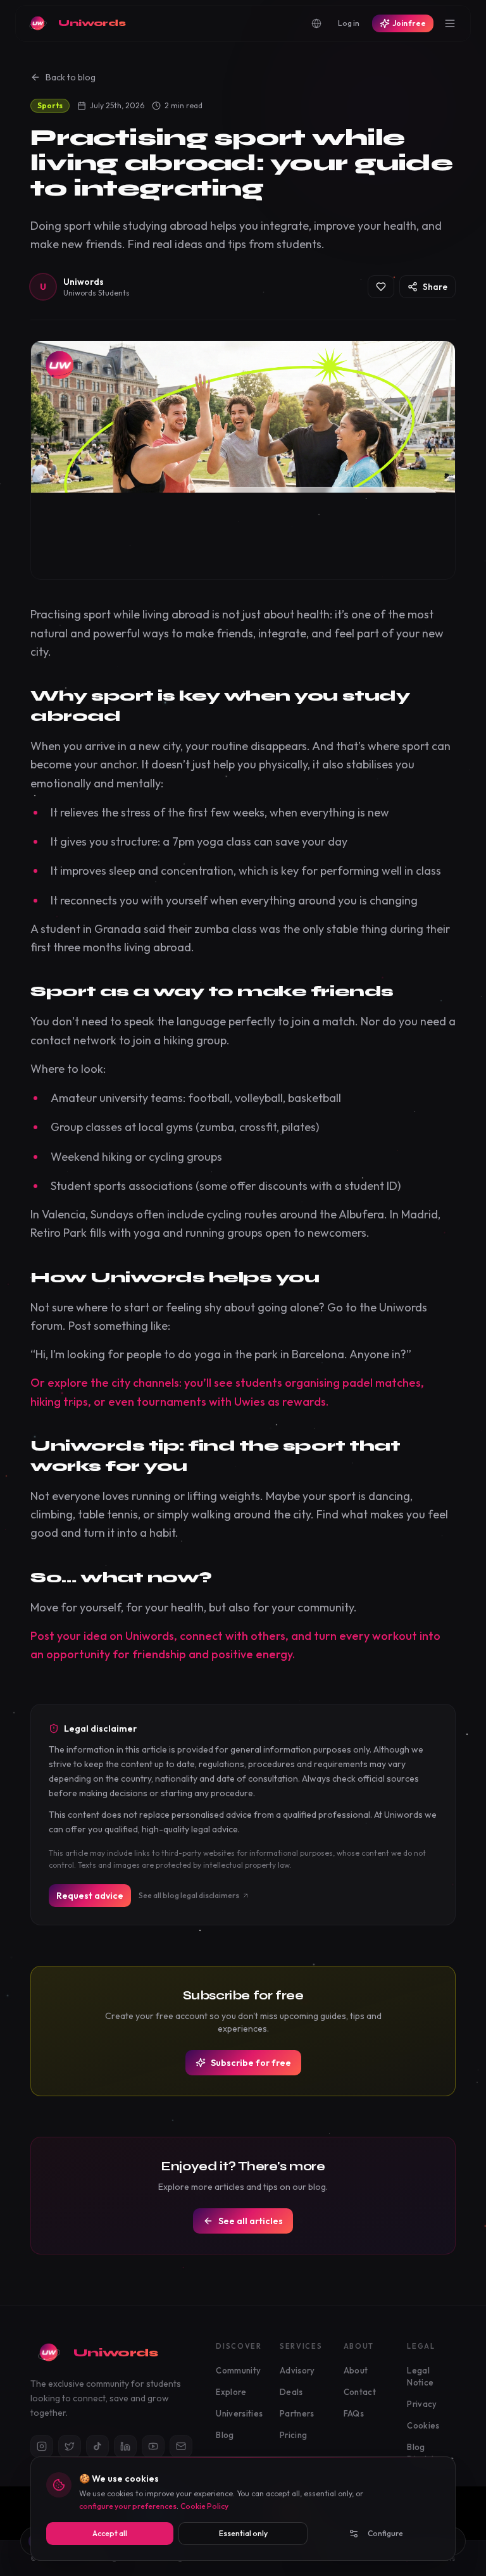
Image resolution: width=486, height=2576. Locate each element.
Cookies (423, 2425)
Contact (360, 2392)
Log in (349, 23)
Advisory (297, 2370)
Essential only (243, 2533)
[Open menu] (450, 23)
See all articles (251, 2221)
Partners (297, 2413)
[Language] (316, 23)
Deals (291, 2392)
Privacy (422, 2404)
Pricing (293, 2435)
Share (435, 287)
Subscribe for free (251, 2063)
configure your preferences (128, 2506)
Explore (231, 2392)
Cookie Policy (204, 2506)
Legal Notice (420, 2377)
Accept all (110, 2533)
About (356, 2370)
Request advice (90, 1896)
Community (238, 2370)
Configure (385, 2533)
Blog (225, 2435)
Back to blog (71, 77)
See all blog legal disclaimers (189, 1895)
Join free (409, 23)
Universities (239, 2413)
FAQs (354, 2413)
